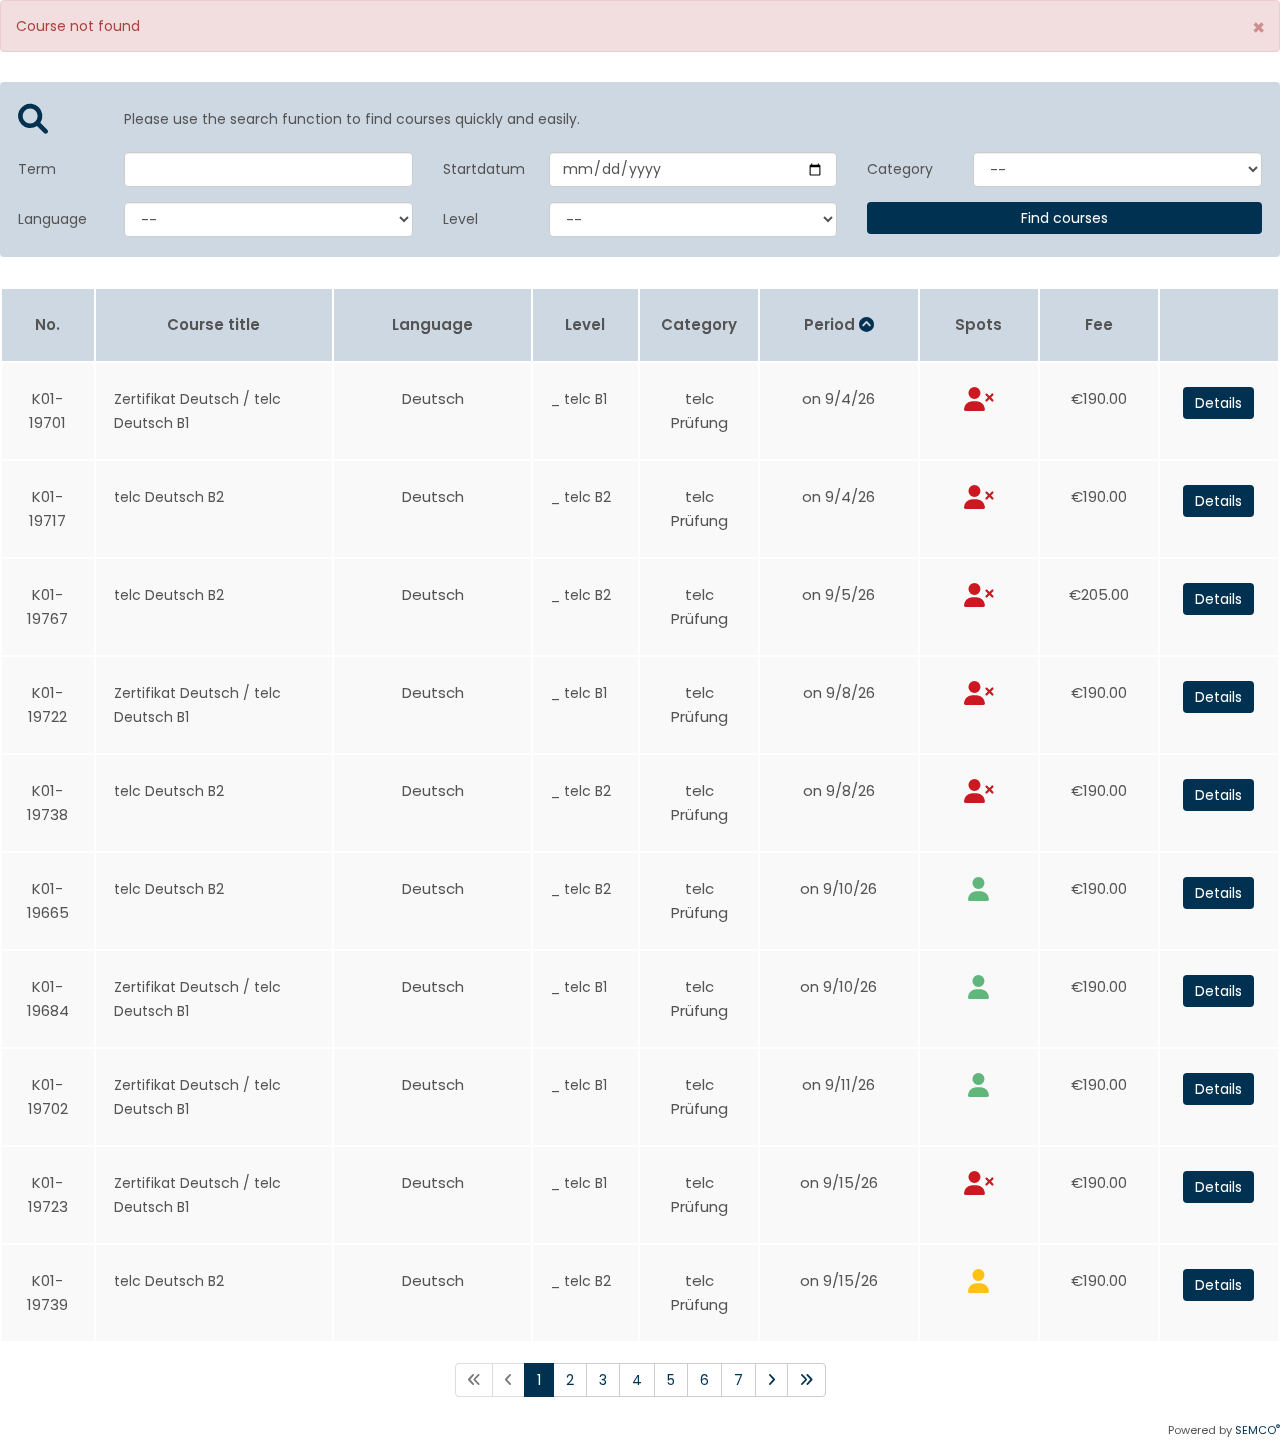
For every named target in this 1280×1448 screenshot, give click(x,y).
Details (1218, 403)
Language (52, 219)
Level (460, 219)
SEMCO (1257, 1430)
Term (37, 169)
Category (900, 169)
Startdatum (481, 169)
